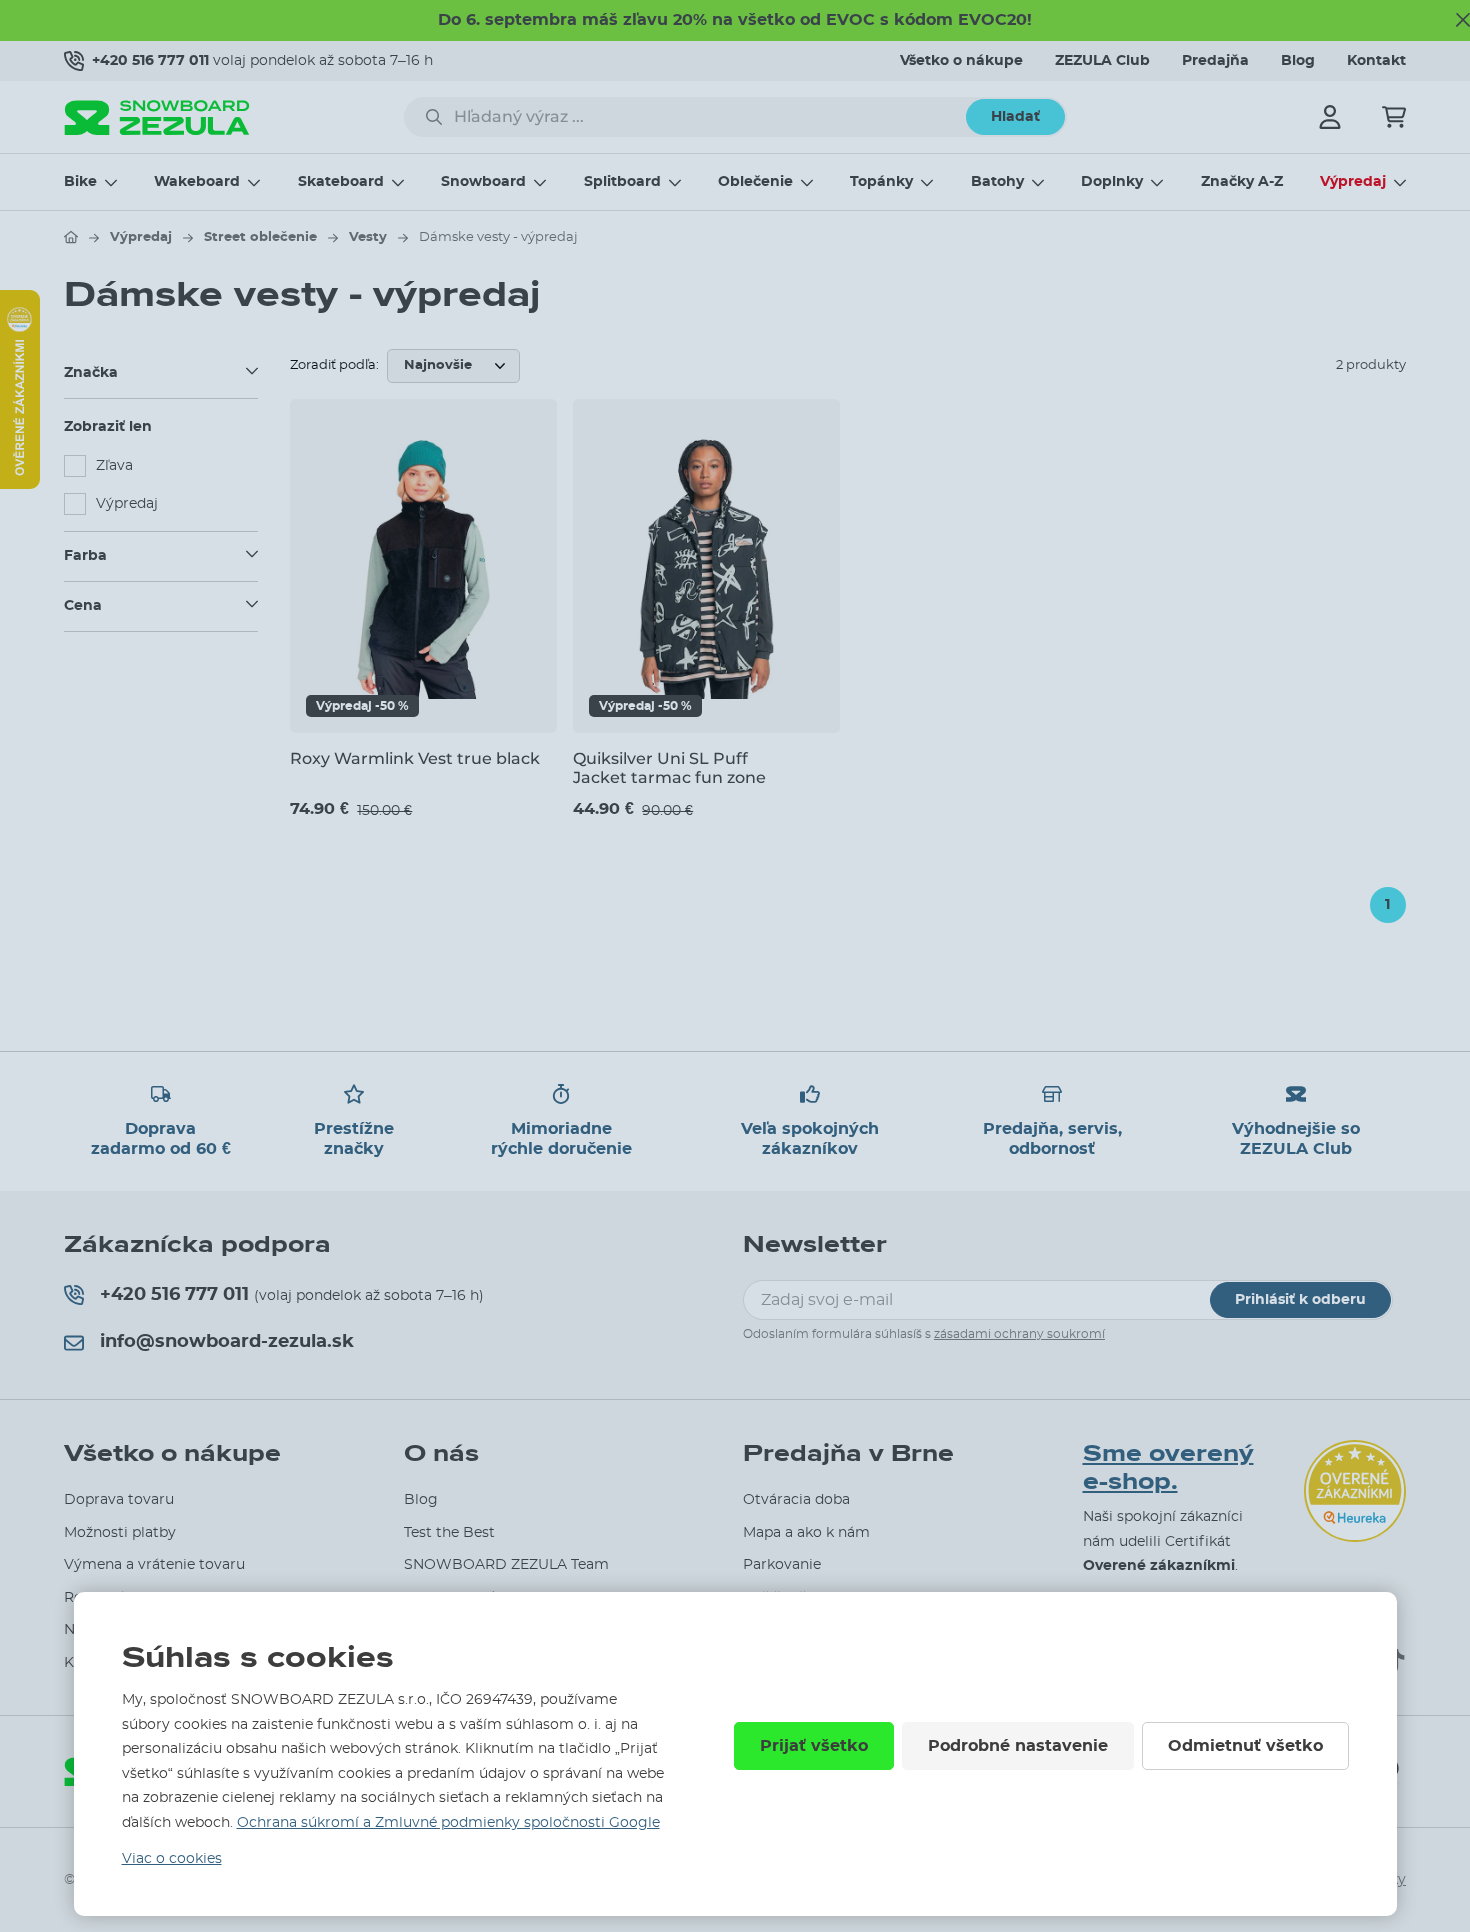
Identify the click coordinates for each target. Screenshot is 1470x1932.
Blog (1298, 61)
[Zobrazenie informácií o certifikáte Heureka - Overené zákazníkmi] (20, 484)
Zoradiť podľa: (334, 365)
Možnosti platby (120, 1533)
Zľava (114, 466)
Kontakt (1376, 61)
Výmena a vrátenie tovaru (154, 1565)
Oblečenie (755, 182)
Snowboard (483, 182)
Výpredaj (1353, 182)
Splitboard (622, 182)
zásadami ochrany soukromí (1019, 1334)
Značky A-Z (1242, 182)
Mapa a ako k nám (806, 1533)
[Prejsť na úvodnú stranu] (71, 237)
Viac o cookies (172, 1859)
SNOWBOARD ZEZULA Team (506, 1565)
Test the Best (449, 1533)
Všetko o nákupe (961, 61)
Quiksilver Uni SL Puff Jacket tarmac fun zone (669, 768)
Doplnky (1112, 182)
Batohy (997, 182)
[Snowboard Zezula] (157, 117)
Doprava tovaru (119, 1500)
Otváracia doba (796, 1500)
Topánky (881, 182)
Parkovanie (782, 1565)
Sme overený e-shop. (1168, 1468)
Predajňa (1215, 61)
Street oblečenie (260, 237)
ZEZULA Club (1102, 61)
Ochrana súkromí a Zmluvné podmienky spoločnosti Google (448, 1823)
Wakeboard (197, 182)
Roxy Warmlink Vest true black (415, 758)
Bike (80, 182)
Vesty (368, 237)
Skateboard (341, 182)
